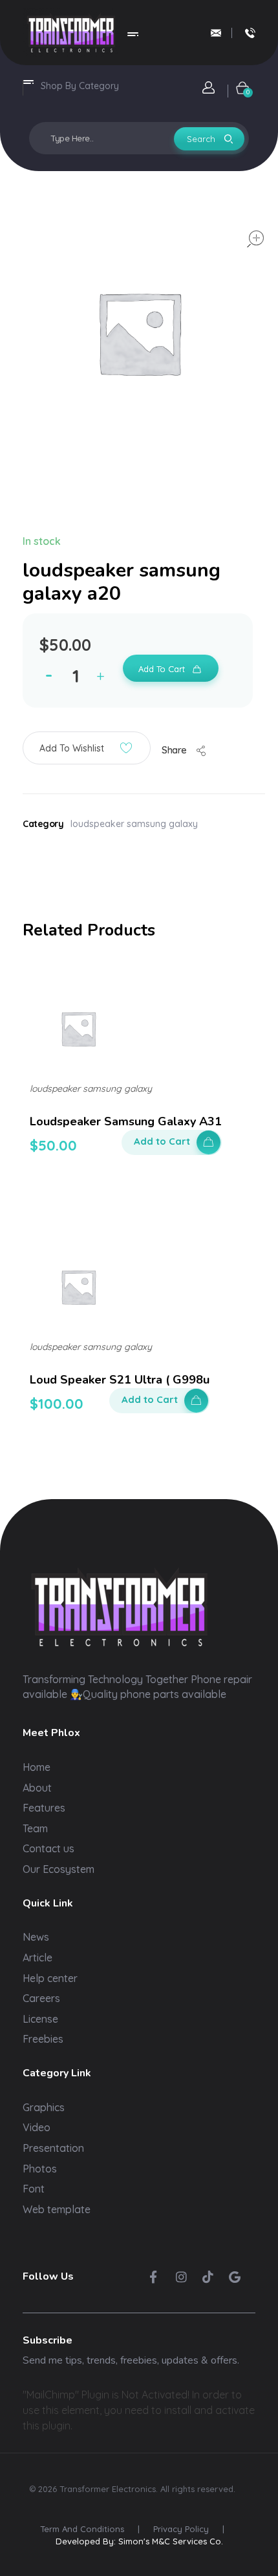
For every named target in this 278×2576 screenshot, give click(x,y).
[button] (103, 678)
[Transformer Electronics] (71, 33)
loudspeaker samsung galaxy (134, 824)
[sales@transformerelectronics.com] (216, 33)
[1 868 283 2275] (250, 33)
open (255, 239)
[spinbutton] (78, 676)
